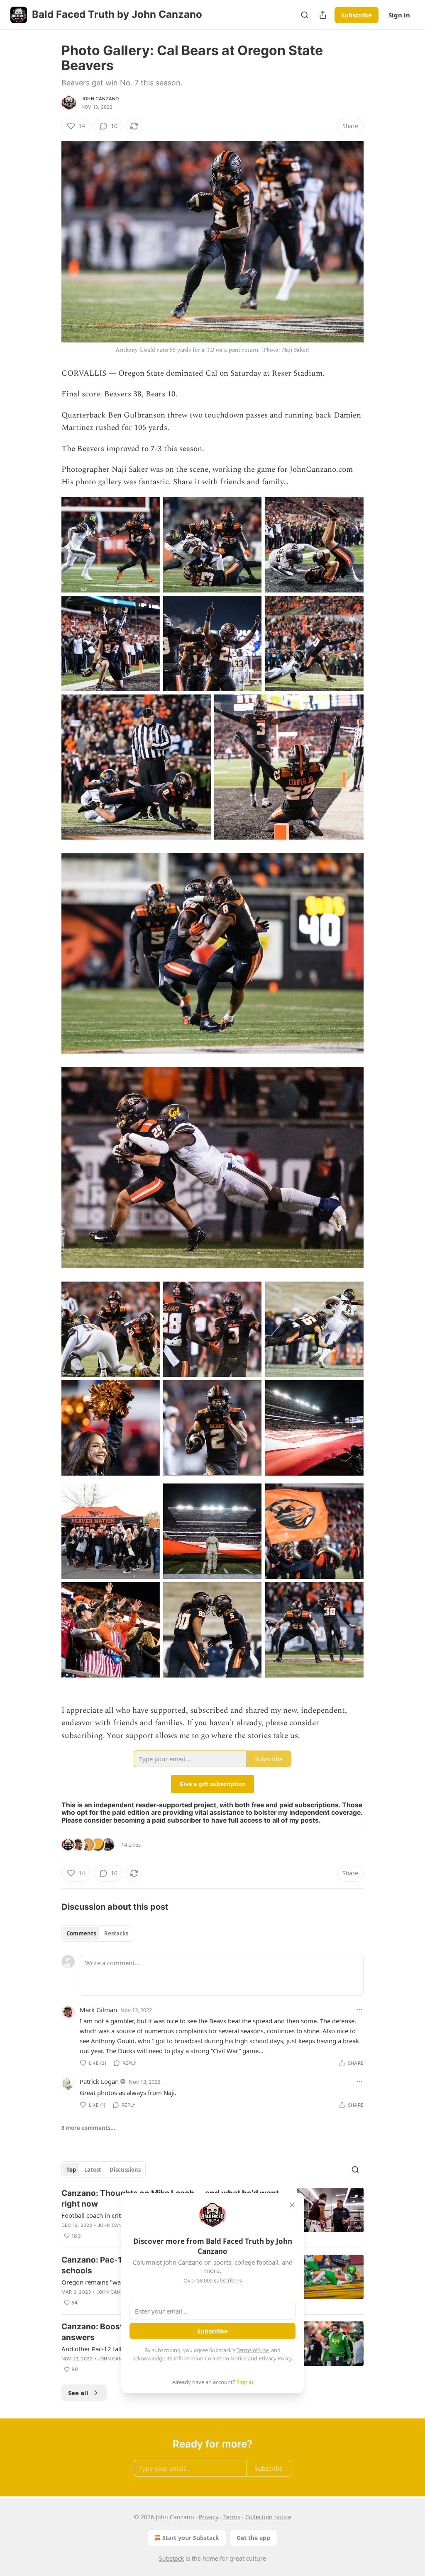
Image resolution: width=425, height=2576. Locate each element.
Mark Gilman (98, 2010)
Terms (232, 2517)
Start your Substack (191, 2538)
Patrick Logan (99, 2081)
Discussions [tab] (125, 2170)
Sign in (399, 15)
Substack (171, 2558)
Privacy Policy (275, 2358)
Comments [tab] (81, 1933)
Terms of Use (253, 2350)
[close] (292, 2205)
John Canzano (100, 99)
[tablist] (97, 1933)
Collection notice (268, 2517)
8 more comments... (88, 2128)
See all (78, 2393)
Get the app (253, 2538)
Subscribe (357, 15)
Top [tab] (71, 2170)
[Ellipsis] (359, 2010)
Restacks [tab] (116, 1933)
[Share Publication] (323, 15)
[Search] (305, 15)
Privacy (209, 2517)
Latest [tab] (93, 2170)
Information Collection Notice (210, 2358)
